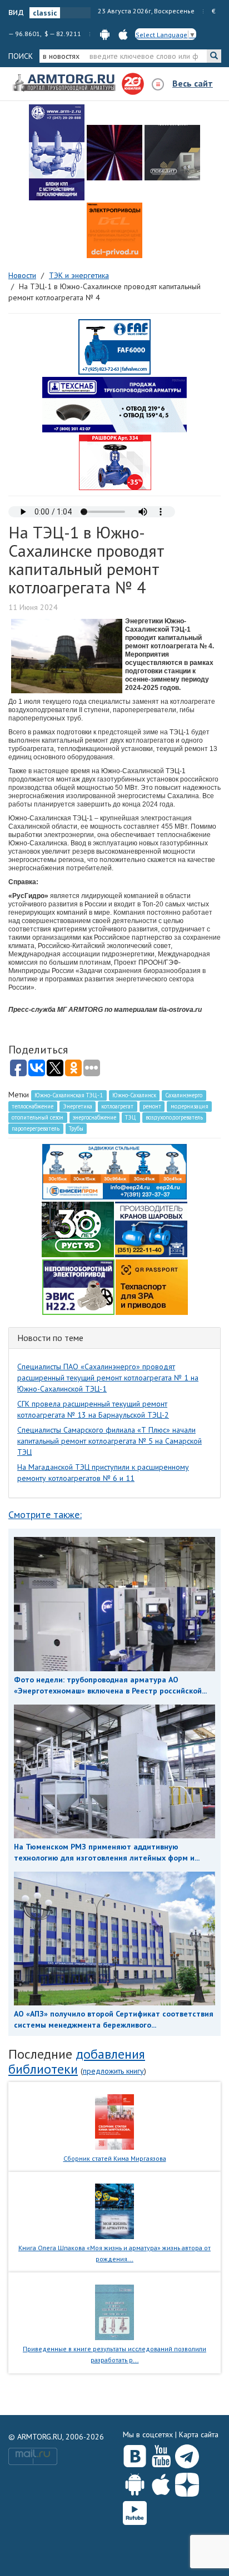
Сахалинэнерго (184, 1095)
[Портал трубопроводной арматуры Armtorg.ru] (65, 83)
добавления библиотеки (77, 2061)
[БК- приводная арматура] (114, 230)
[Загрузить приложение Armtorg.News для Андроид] (135, 2482)
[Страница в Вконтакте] (135, 2454)
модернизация (190, 1106)
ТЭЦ (131, 1117)
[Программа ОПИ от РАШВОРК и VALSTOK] (115, 462)
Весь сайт (193, 83)
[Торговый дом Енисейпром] (114, 1171)
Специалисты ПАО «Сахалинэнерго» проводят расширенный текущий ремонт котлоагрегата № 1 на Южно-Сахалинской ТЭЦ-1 (108, 1378)
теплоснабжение (33, 1106)
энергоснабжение (94, 1117)
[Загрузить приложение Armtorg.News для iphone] (161, 2482)
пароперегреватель (36, 1128)
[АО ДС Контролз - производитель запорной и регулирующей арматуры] (114, 153)
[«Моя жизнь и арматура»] (114, 2211)
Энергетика (78, 1106)
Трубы (76, 1128)
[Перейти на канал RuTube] (135, 2511)
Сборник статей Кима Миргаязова (115, 2158)
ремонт (152, 1106)
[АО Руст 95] (78, 1228)
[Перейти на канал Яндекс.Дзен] (187, 2482)
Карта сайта (199, 2434)
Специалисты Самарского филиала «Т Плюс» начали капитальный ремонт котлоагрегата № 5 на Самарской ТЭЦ (109, 1441)
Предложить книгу (113, 2071)
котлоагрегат (117, 1106)
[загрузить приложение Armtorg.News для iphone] (123, 34)
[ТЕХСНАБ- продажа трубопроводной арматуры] (114, 404)
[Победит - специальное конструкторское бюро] (172, 153)
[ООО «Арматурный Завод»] (57, 152)
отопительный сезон (38, 1117)
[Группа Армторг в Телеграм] (187, 2454)
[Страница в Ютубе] (161, 2454)
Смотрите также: (45, 1514)
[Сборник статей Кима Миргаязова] (115, 2121)
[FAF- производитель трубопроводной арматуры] (114, 346)
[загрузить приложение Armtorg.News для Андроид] (105, 34)
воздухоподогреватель (174, 1117)
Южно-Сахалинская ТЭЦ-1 (69, 1095)
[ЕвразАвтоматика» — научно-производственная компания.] (78, 1286)
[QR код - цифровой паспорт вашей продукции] (152, 1286)
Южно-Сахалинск (134, 1095)
